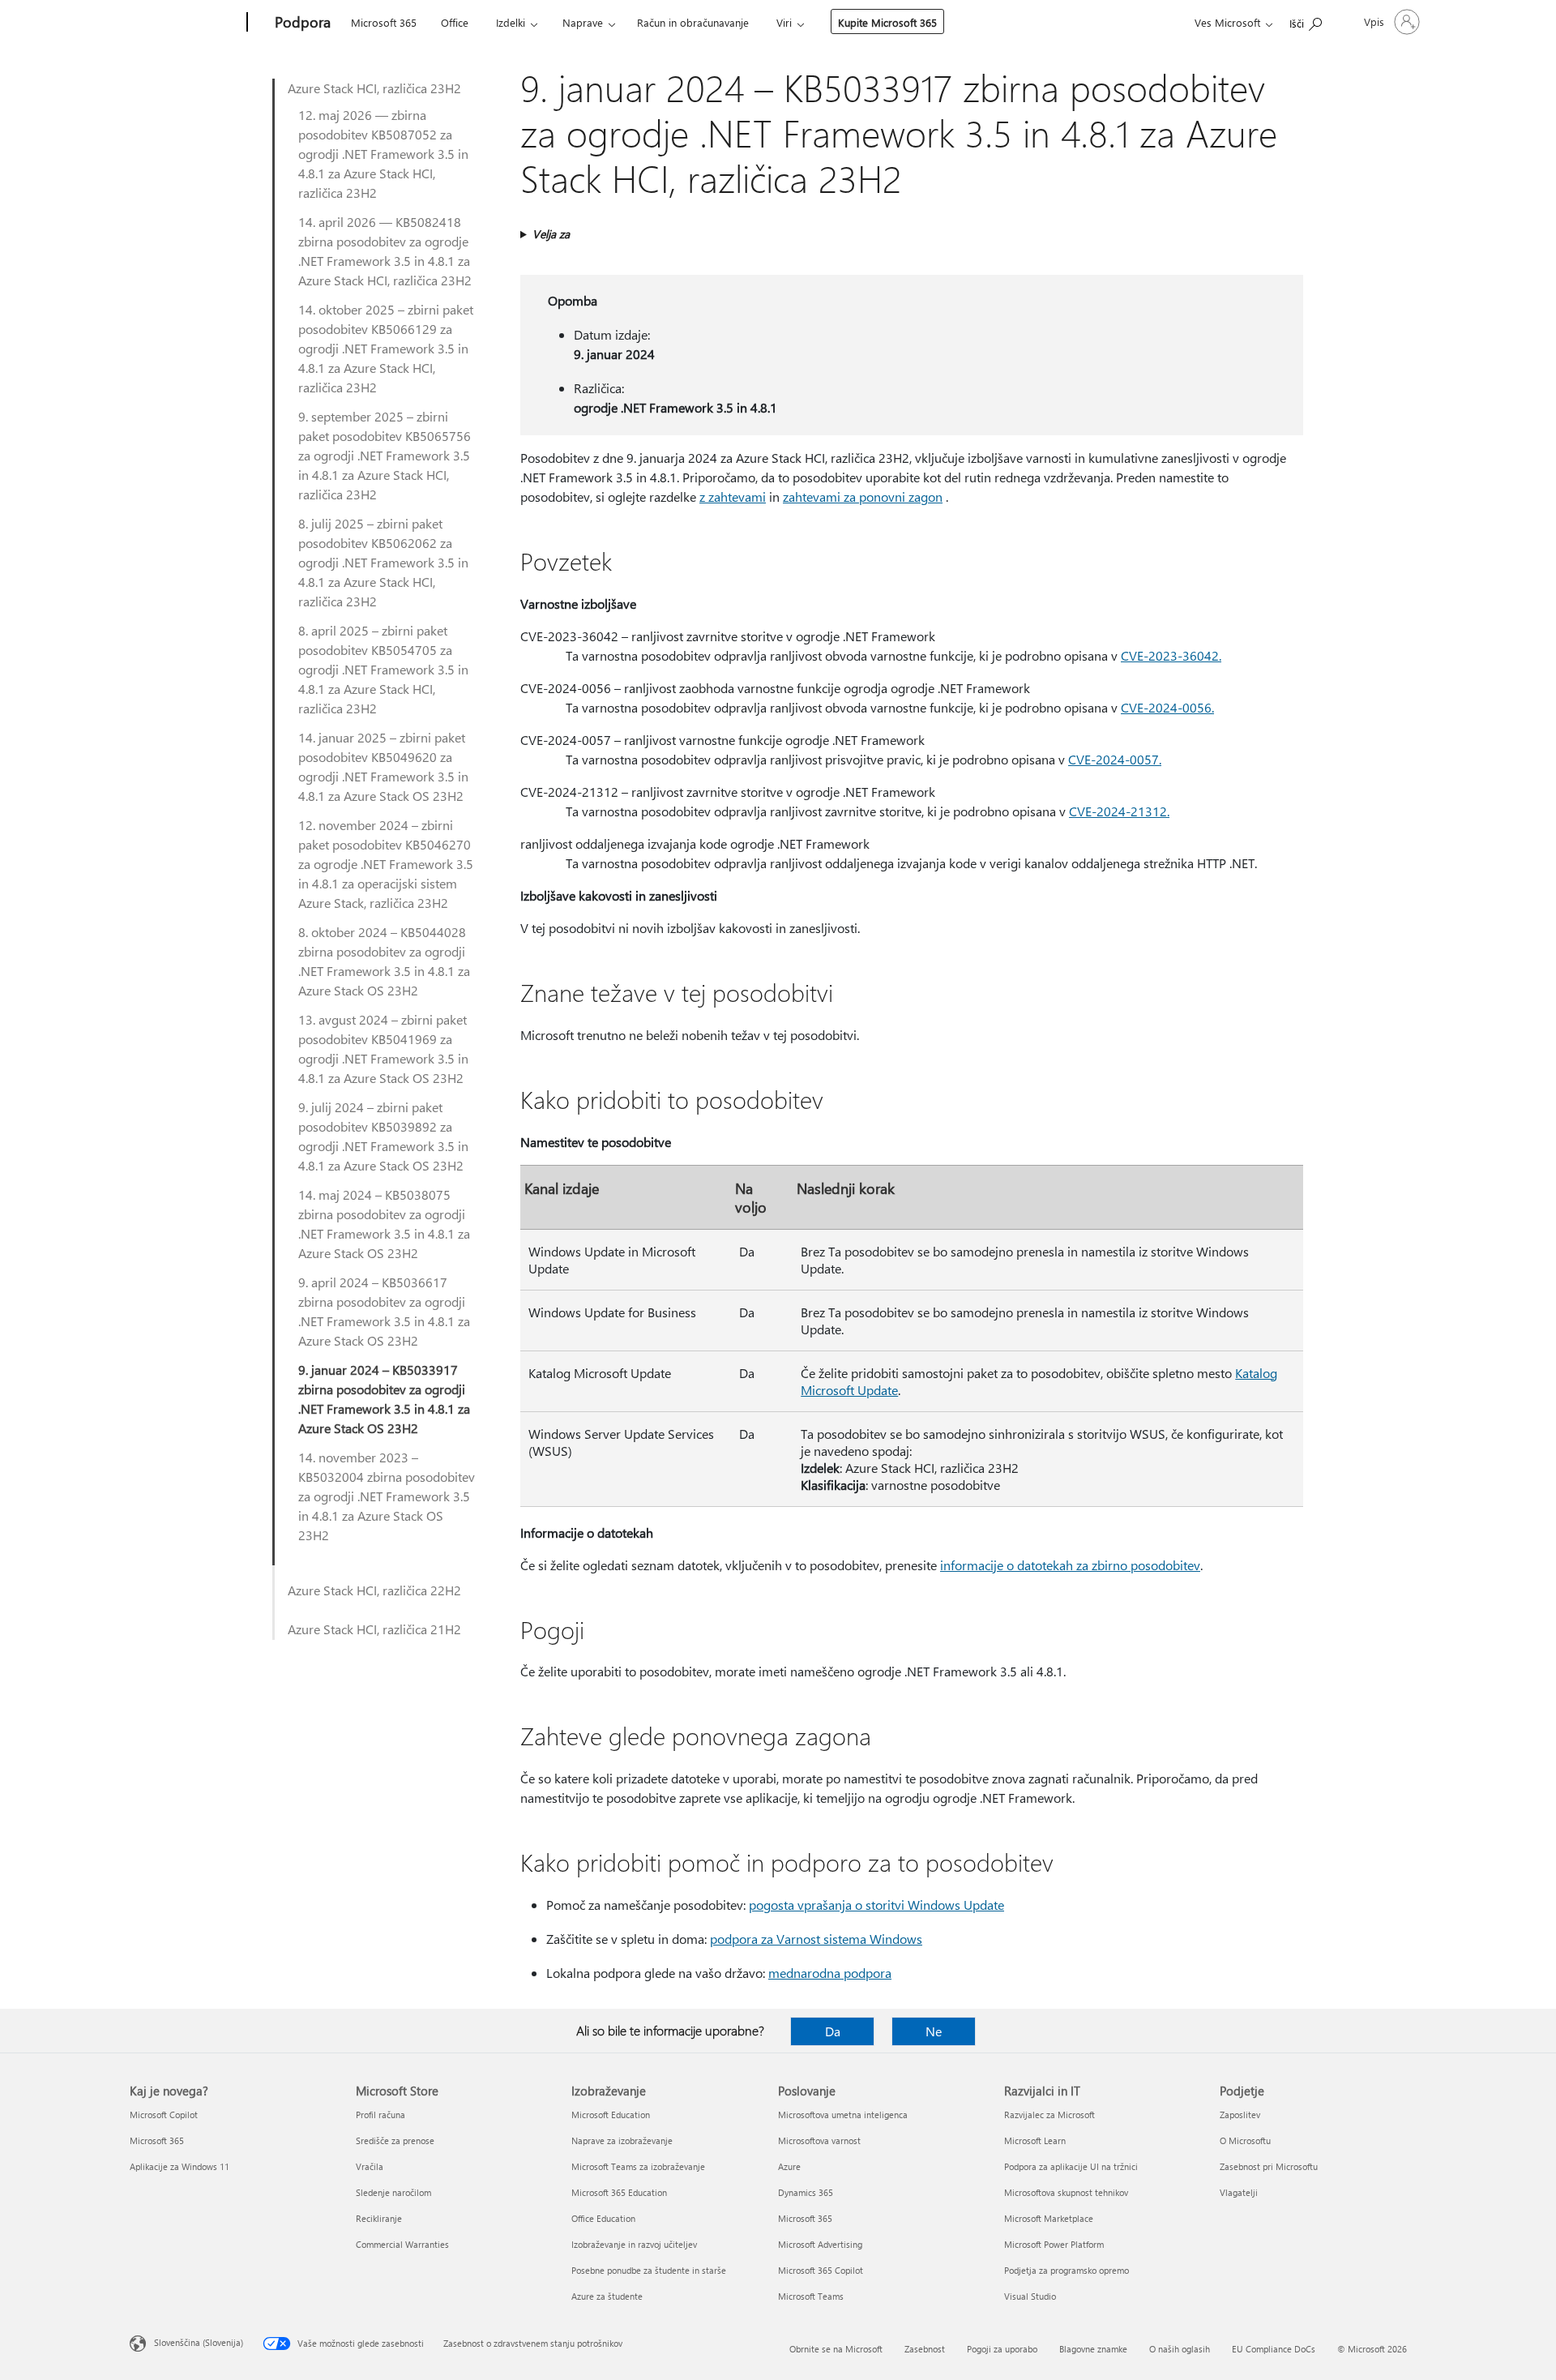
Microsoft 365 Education (619, 2192)
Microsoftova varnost (819, 2140)
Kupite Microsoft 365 (887, 22)
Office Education (603, 2218)
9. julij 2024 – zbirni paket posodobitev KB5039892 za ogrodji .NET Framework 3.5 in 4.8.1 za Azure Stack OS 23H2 (383, 1136)
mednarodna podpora (830, 1973)
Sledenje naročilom (393, 2192)
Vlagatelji (1239, 2192)
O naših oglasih (1180, 2349)
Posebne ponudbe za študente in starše (649, 2270)
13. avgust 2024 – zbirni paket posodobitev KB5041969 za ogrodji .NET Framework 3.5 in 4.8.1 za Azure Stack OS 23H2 (383, 1049)
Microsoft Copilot (164, 2115)
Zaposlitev (1240, 2115)
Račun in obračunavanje (693, 22)
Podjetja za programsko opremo (1067, 2270)
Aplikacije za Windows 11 (180, 2166)
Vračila (370, 2166)
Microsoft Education (611, 2115)
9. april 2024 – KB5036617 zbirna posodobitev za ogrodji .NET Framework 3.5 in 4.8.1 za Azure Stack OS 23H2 (384, 1311)
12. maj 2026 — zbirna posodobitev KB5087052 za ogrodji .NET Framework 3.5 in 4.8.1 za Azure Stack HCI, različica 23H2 (383, 154)
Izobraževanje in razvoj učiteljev (634, 2244)
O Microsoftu (1245, 2140)
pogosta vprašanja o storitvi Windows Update (876, 1905)
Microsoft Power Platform (1054, 2244)
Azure (789, 2166)
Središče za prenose (395, 2140)
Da (833, 2031)
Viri (784, 22)
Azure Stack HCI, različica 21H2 (374, 1629)
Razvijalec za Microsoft (1049, 2115)
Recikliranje (379, 2218)
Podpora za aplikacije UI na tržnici (1071, 2166)
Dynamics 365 (806, 2192)
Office (455, 22)
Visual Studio (1030, 2296)
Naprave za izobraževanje (622, 2140)
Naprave (583, 22)
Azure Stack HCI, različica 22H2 (374, 1590)
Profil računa (380, 2115)
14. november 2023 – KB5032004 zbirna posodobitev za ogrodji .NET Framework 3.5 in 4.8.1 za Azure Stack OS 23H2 (387, 1496)
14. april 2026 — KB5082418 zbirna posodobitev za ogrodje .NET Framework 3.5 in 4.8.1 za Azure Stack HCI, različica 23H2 (385, 251)
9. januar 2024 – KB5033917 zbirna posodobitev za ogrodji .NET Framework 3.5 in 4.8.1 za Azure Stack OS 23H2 (384, 1399)
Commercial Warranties (402, 2244)
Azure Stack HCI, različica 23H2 (374, 88)
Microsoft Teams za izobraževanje (638, 2166)
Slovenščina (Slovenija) (199, 2342)
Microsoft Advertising (820, 2244)
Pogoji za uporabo (1002, 2349)
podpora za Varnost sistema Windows (816, 1939)
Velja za (551, 234)
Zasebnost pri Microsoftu (1269, 2166)
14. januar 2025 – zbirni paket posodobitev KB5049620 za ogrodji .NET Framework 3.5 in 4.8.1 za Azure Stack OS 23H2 (383, 766)
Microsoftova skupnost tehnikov (1066, 2192)
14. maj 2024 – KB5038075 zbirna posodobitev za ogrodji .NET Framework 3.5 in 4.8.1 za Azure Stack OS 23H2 (384, 1224)
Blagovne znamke (1093, 2349)
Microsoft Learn (1035, 2140)
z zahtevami (733, 497)
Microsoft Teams (811, 2296)
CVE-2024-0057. (1115, 759)
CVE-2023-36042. (1171, 655)
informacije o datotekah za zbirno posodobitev (1070, 1565)
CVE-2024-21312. (1119, 811)
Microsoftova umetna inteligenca (843, 2115)
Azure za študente (607, 2296)
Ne (934, 2031)
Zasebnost (925, 2349)
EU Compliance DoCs (1274, 2349)
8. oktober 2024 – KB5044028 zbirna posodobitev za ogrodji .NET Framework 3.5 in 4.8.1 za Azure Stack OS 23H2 (384, 961)
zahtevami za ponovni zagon (863, 497)
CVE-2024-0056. (1167, 707)
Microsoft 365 (384, 22)
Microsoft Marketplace (1049, 2218)
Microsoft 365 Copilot (821, 2270)
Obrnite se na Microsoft (836, 2349)
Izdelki (511, 22)
